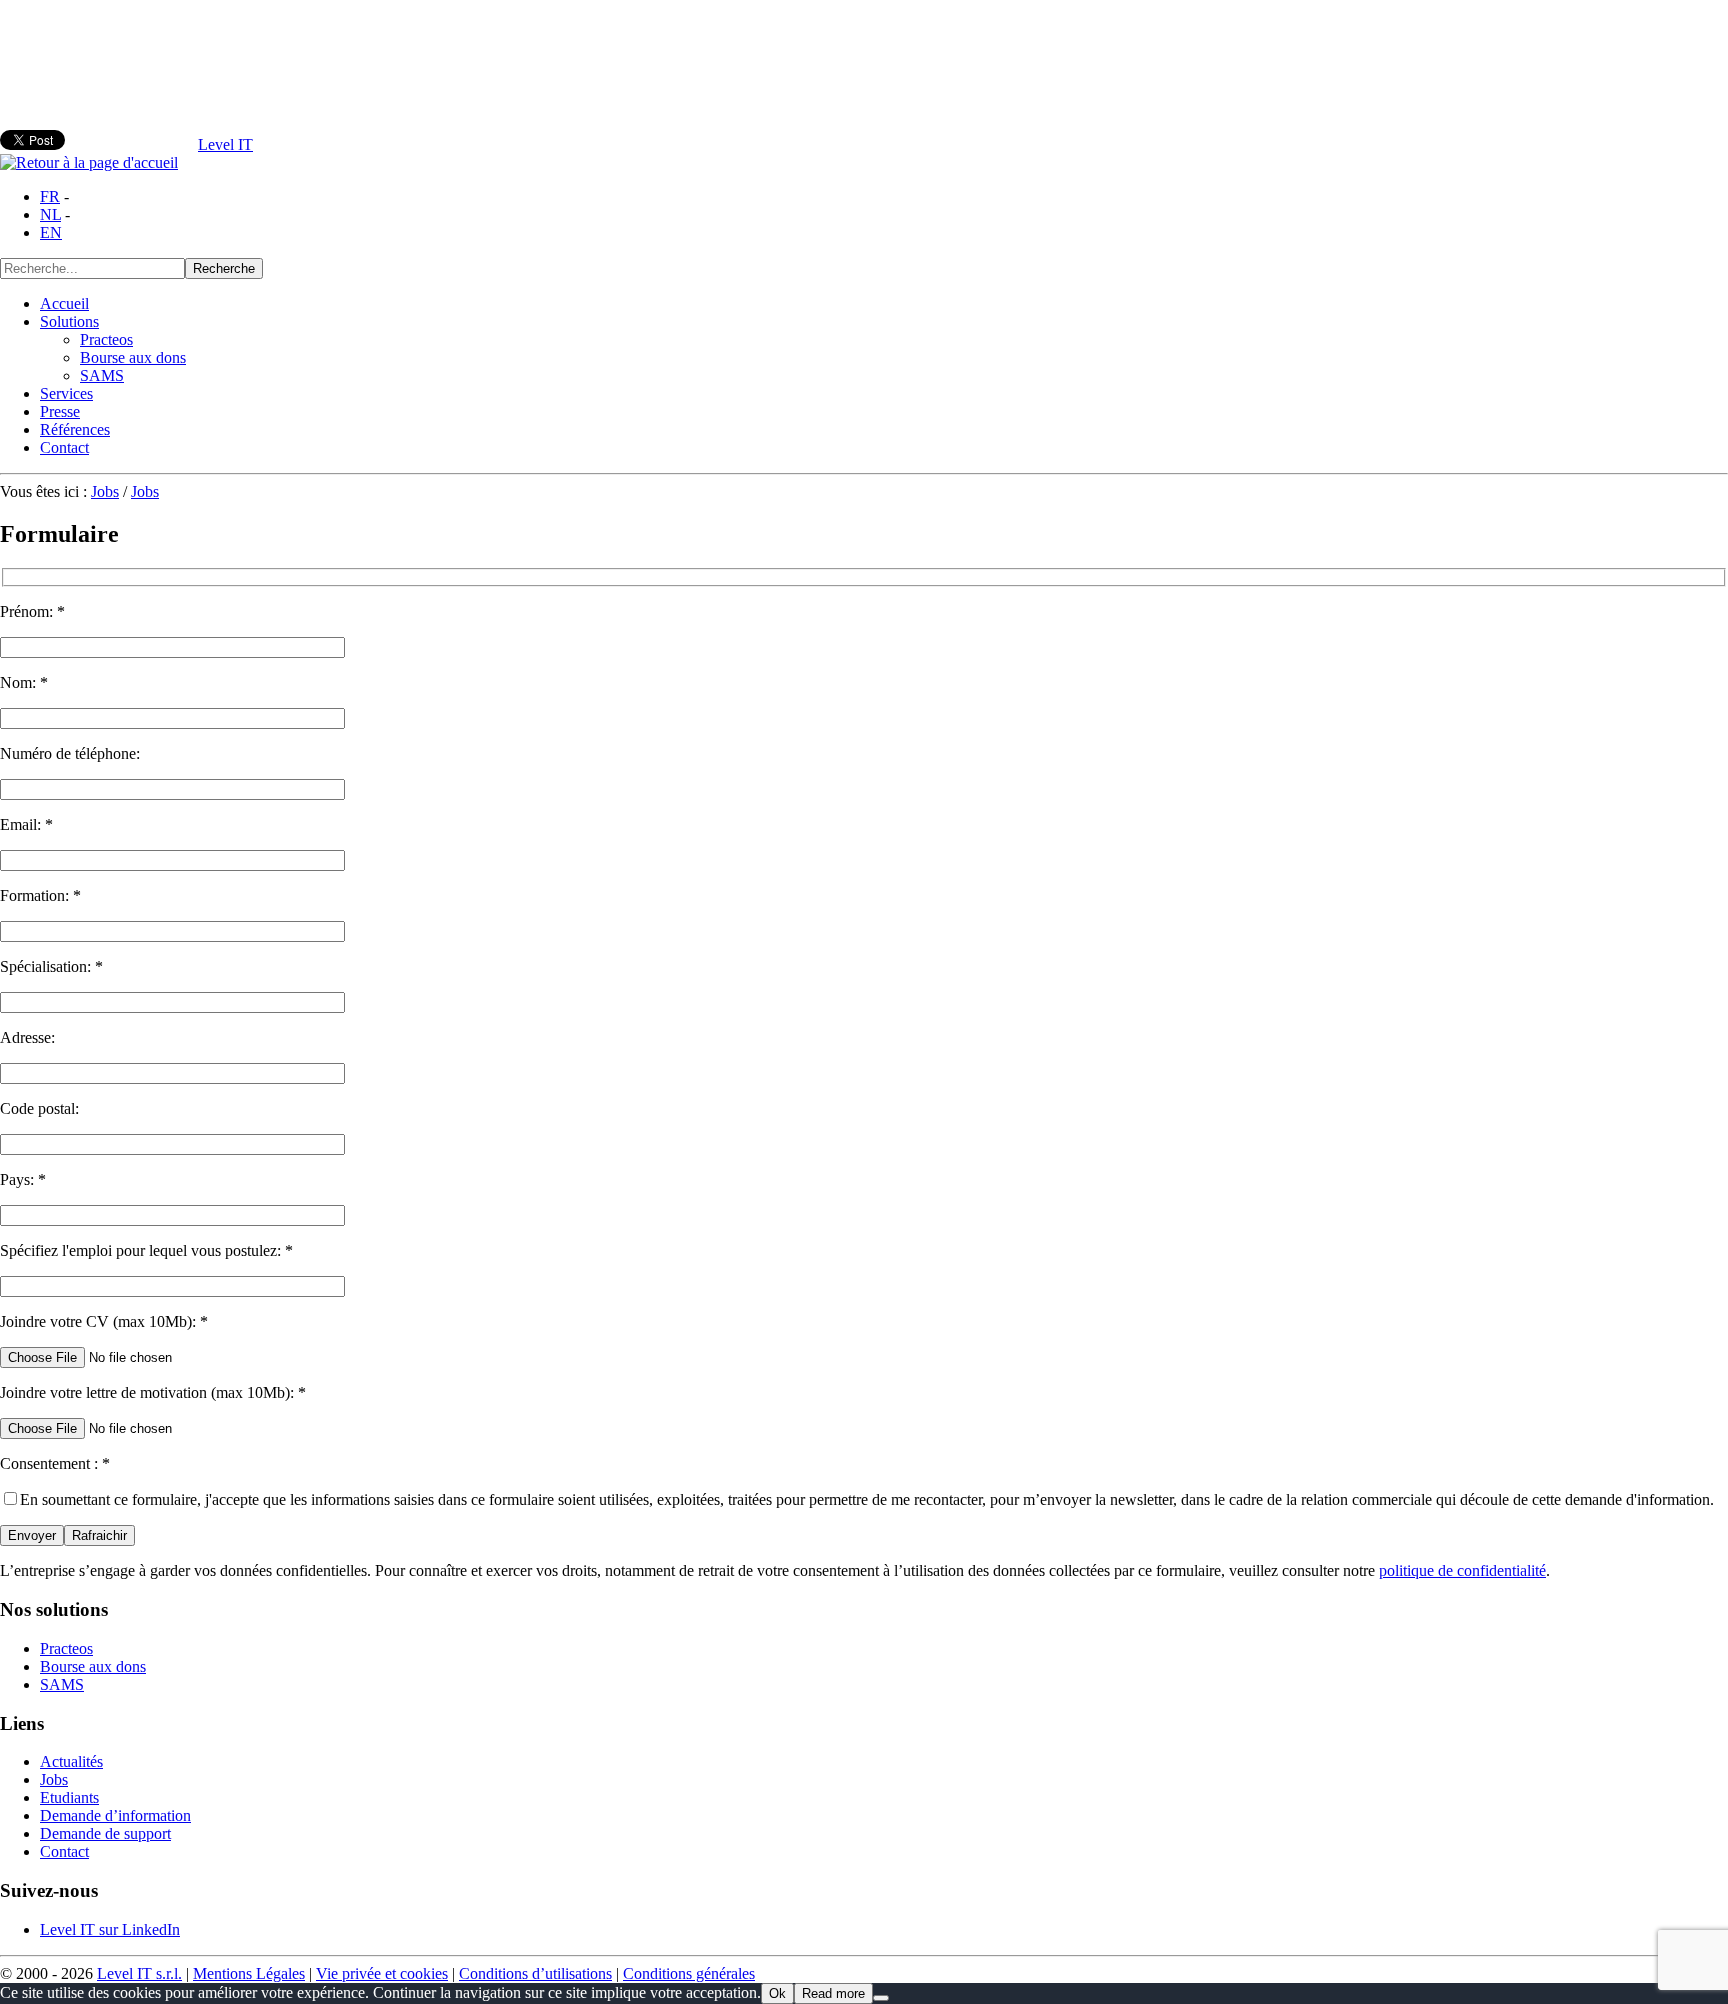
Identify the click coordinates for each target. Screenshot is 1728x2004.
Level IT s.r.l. (139, 1973)
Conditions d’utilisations (535, 1973)
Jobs (105, 491)
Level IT (225, 144)
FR (50, 196)
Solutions (69, 321)
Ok (777, 1993)
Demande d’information (115, 1815)
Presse (60, 411)
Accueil (64, 303)
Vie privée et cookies (382, 1973)
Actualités (71, 1761)
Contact (64, 447)
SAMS (102, 375)
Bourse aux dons (133, 357)
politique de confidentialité (1462, 1570)
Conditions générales (689, 1973)
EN (51, 232)
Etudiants (69, 1797)
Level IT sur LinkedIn (110, 1929)
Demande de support (105, 1833)
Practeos (106, 339)
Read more (833, 1993)
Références (75, 429)
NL (50, 214)
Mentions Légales (249, 1973)
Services (66, 393)
